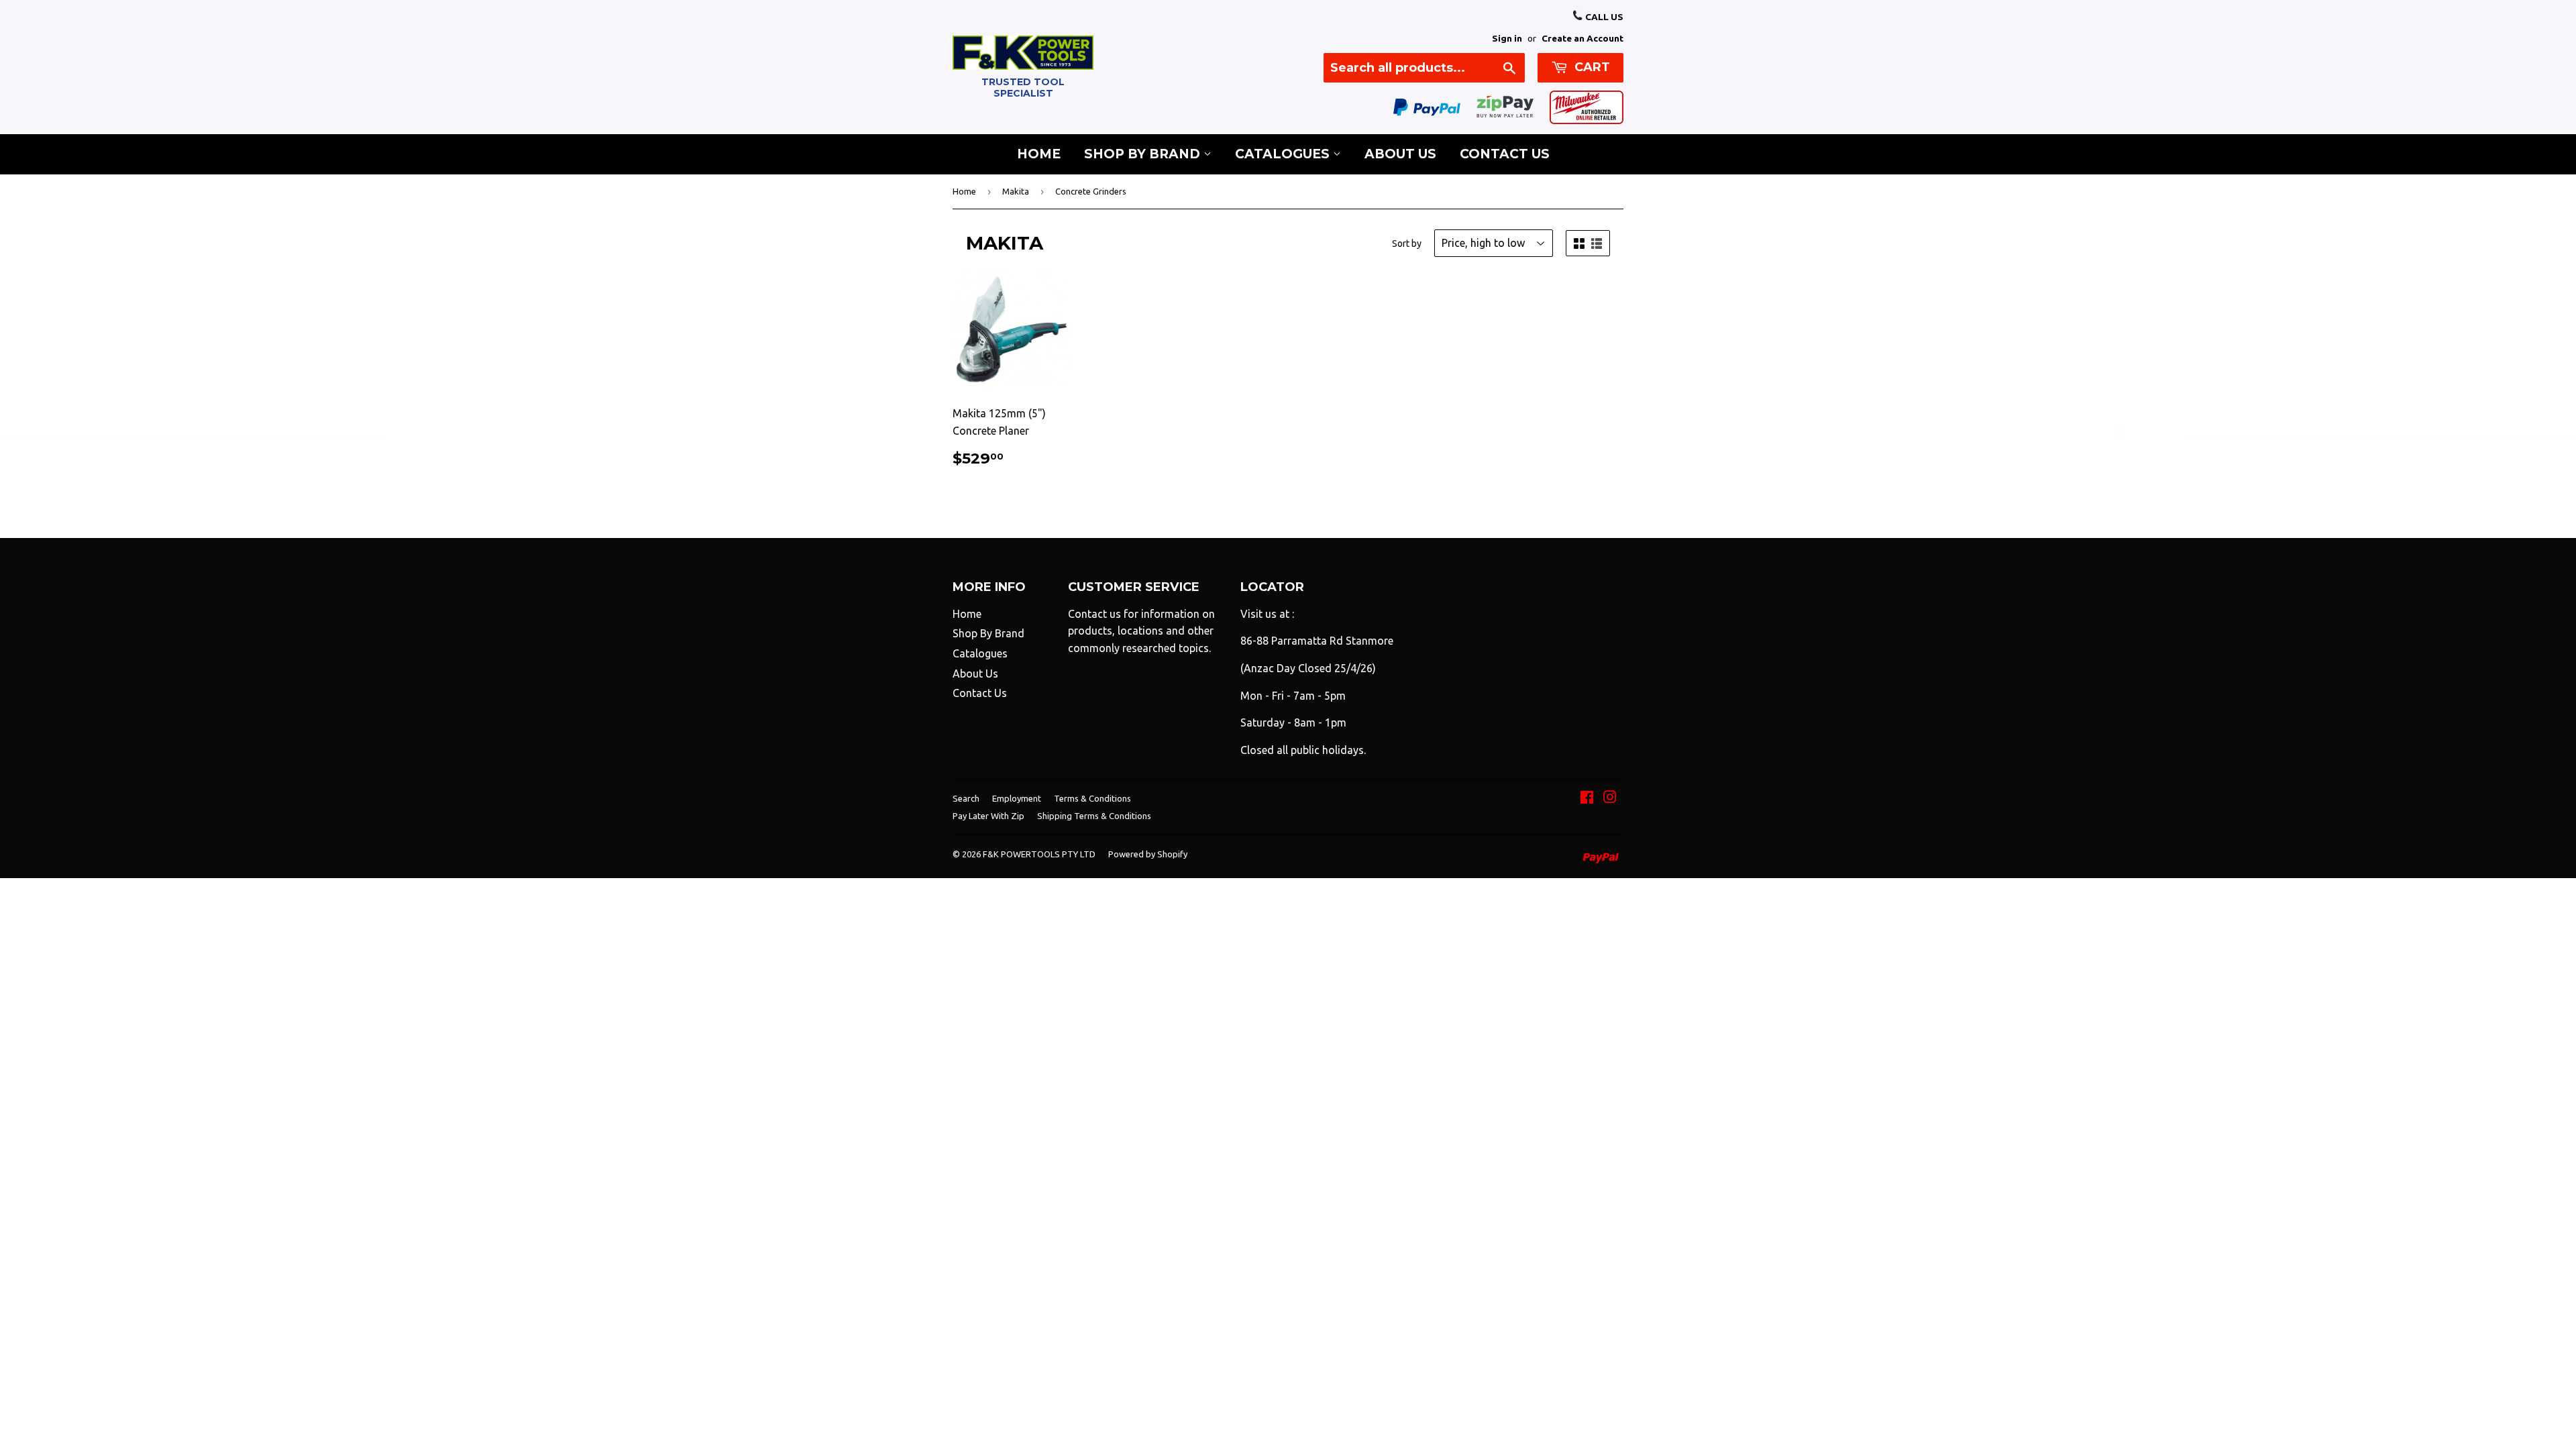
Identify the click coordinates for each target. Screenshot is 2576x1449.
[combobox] (1424, 68)
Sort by (1407, 244)
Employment (1017, 798)
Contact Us (1505, 154)
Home (1039, 154)
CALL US (1603, 17)
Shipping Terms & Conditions (1094, 816)
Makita (1016, 191)
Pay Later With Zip (988, 816)
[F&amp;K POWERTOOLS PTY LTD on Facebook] (1587, 798)
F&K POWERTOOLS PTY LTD (1039, 854)
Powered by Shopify (1148, 854)
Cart (1591, 67)
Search (966, 798)
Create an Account (1582, 38)
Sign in (1507, 38)
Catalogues (1284, 154)
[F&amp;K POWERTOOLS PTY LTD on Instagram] (1610, 798)
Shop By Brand (1144, 154)
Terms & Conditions (1092, 798)
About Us (1400, 154)
